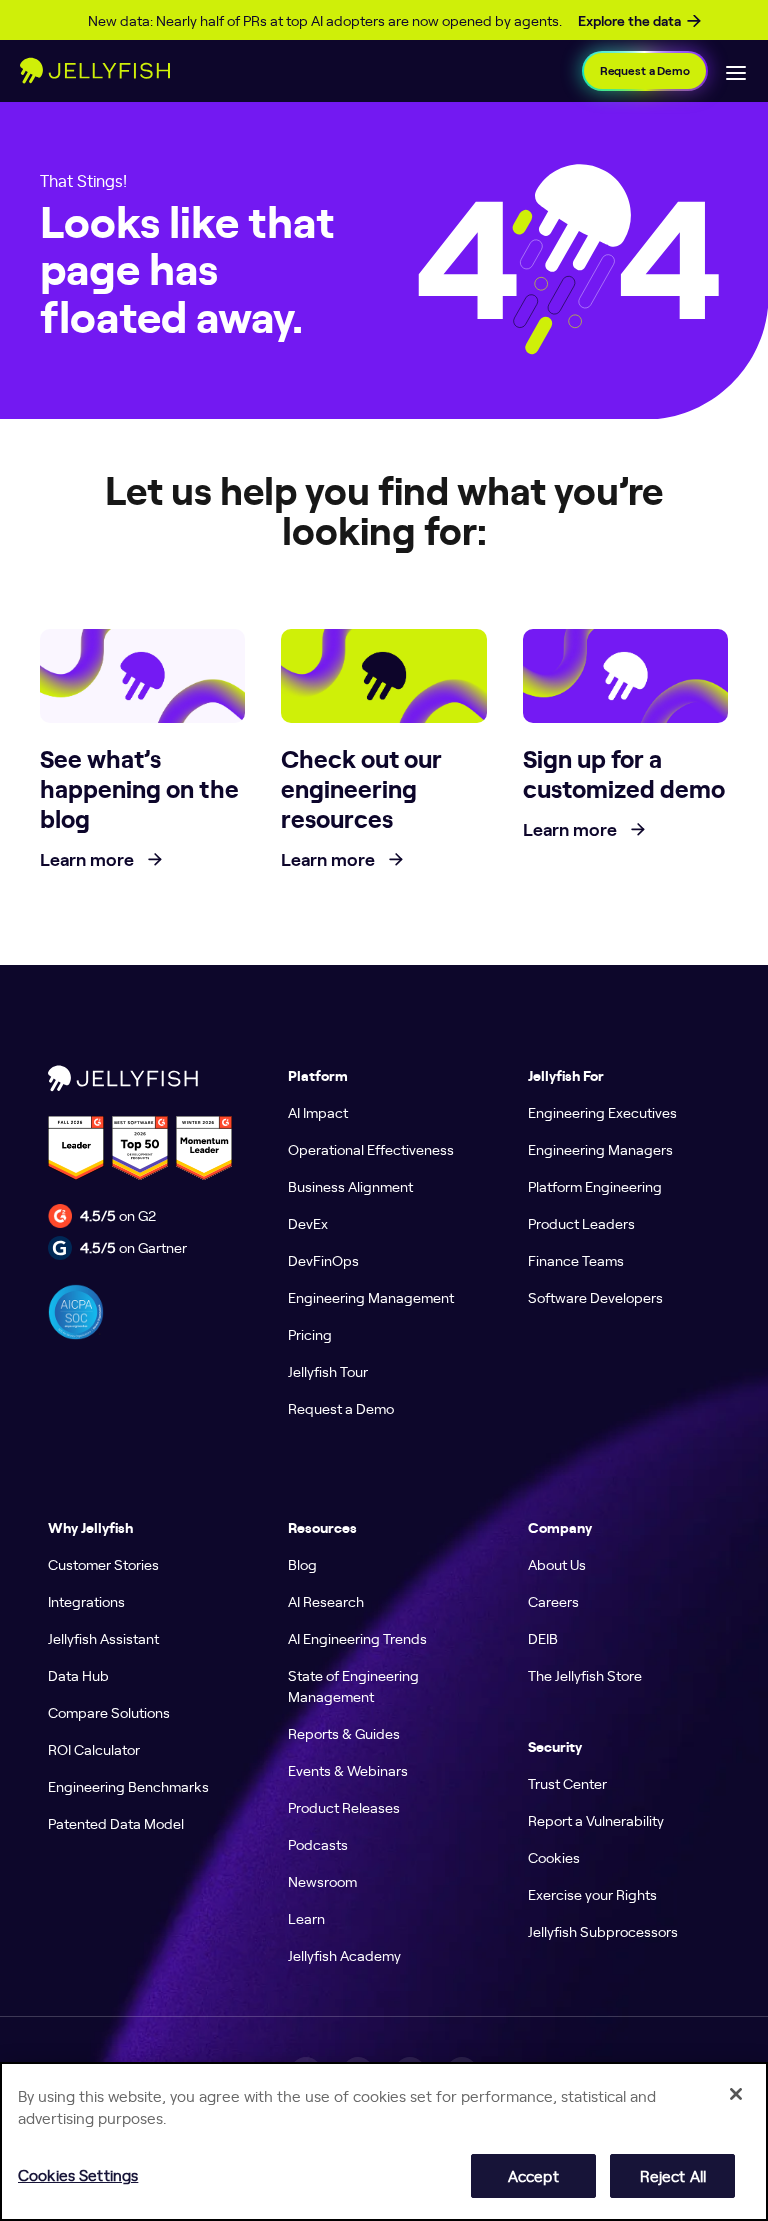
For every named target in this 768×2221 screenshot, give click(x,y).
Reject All (673, 2175)
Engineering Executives (602, 1112)
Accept (533, 2175)
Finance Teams (576, 1260)
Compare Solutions (109, 1712)
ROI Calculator (94, 1749)
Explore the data (629, 21)
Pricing (310, 1334)
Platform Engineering (595, 1186)
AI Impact (318, 1112)
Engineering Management (371, 1297)
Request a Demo (645, 70)
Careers (553, 1601)
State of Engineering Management (353, 1685)
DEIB (543, 1638)
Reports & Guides (344, 1733)
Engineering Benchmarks (128, 1786)
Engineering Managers (600, 1149)
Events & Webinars (348, 1770)
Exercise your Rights (592, 1894)
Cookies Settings (78, 2174)
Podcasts (318, 1844)
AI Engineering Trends (357, 1638)
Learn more (89, 860)
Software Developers (595, 1297)
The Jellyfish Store (585, 1675)
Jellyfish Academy (344, 1955)
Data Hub (78, 1675)
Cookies (554, 1857)
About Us (557, 1564)
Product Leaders (581, 1223)
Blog (302, 1564)
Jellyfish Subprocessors (603, 1931)
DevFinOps (323, 1260)
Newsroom (322, 1881)
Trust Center (567, 1783)
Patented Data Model (116, 1823)
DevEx (308, 1223)
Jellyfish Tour (328, 1371)
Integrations (86, 1601)
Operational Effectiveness (371, 1149)
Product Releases (344, 1807)
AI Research (326, 1601)
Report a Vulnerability (596, 1820)
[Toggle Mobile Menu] (736, 71)
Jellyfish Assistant (103, 1638)
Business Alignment (350, 1186)
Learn (306, 1918)
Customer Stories (103, 1564)
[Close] (736, 2094)
